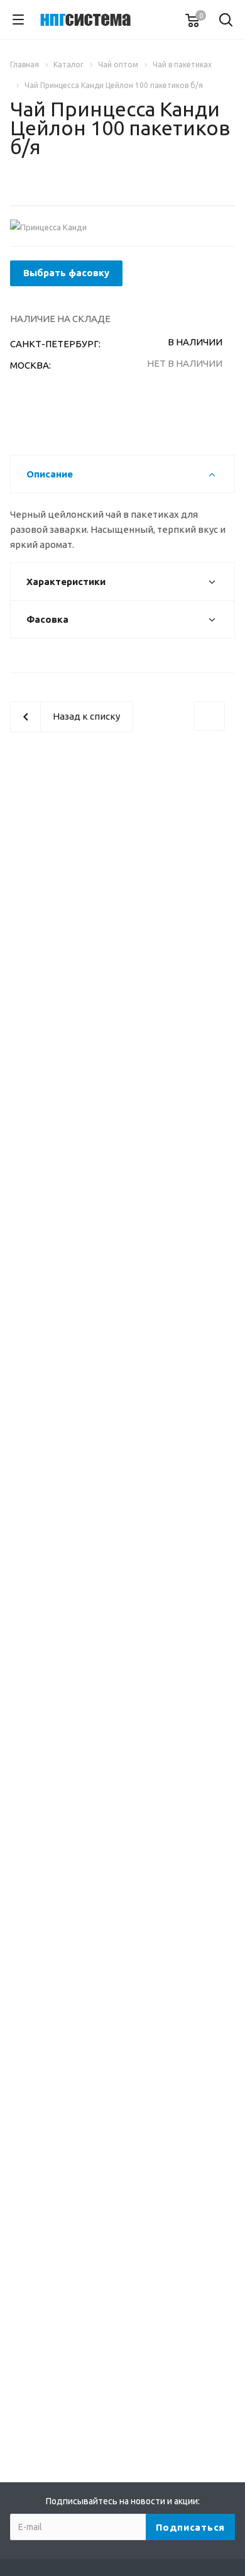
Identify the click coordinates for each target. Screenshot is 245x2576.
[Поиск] (226, 21)
